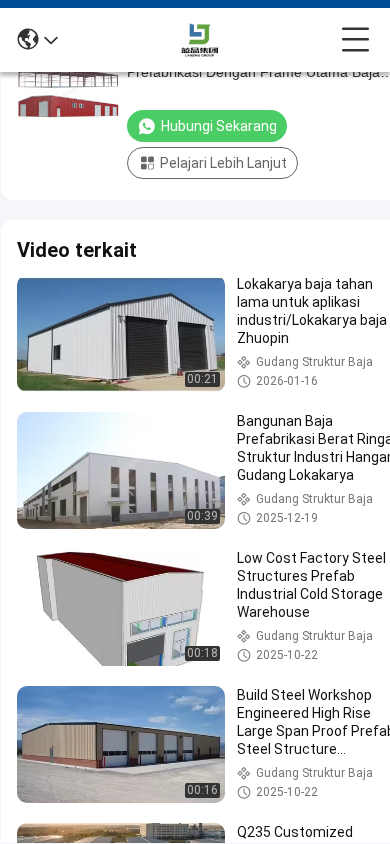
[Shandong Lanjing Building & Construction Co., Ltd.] (200, 40)
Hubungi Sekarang (219, 126)
